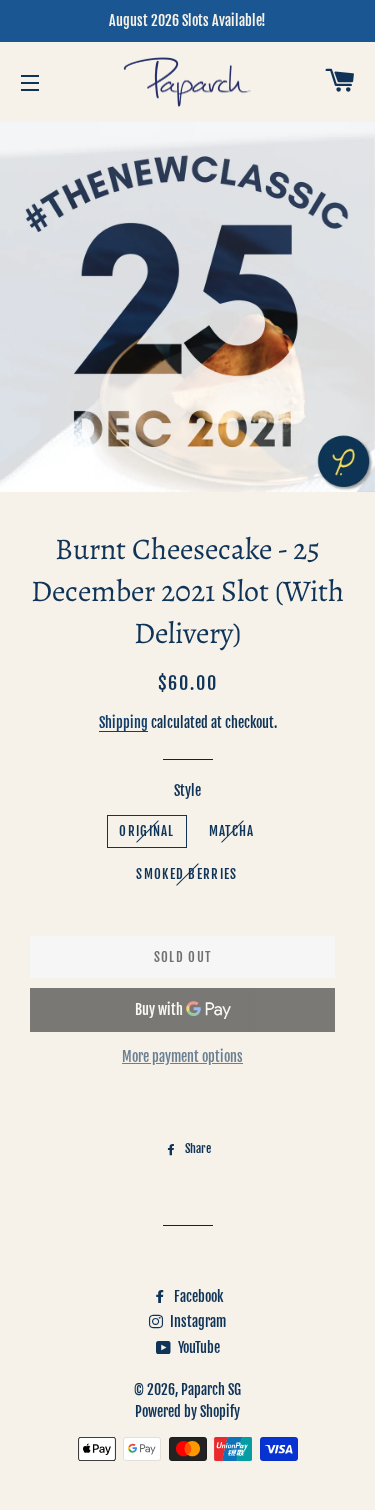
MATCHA (232, 831)
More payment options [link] (182, 1056)
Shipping (123, 722)
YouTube (197, 1347)
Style (187, 790)
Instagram (196, 1321)
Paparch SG (211, 1389)
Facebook (197, 1296)
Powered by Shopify (187, 1411)
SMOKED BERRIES (186, 874)
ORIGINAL (146, 831)
